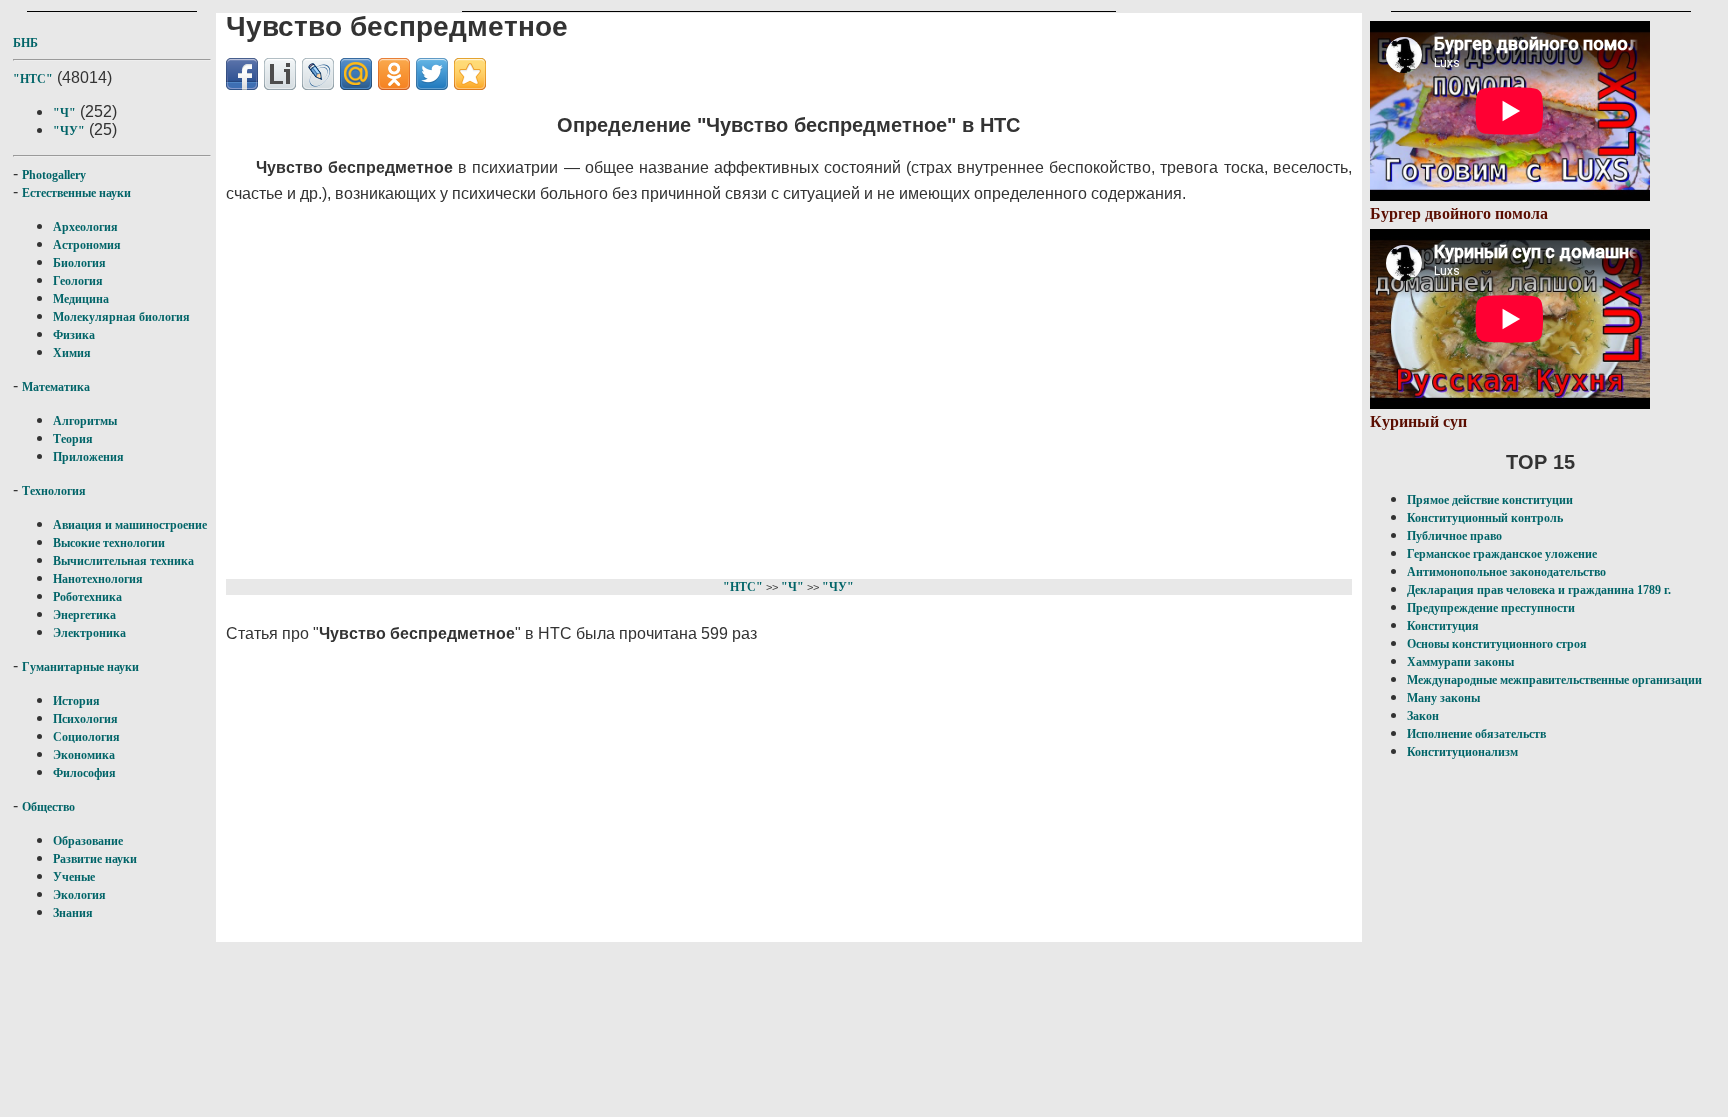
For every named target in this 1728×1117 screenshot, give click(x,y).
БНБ (25, 43)
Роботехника (87, 597)
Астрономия (87, 245)
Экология (79, 895)
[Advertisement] (711, 388)
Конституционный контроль (1485, 518)
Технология (54, 491)
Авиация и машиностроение (130, 525)
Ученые (74, 877)
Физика (74, 335)
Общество (48, 807)
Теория (73, 439)
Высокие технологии (109, 543)
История (76, 701)
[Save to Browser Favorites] (470, 74)
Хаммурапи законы (1460, 662)
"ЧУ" (69, 131)
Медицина (81, 299)
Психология (85, 719)
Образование (88, 841)
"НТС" (33, 79)
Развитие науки (95, 859)
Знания (73, 913)
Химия (72, 353)
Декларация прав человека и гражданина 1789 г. (1539, 590)
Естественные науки (76, 193)
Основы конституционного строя (1497, 644)
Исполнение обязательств (1476, 734)
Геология (78, 281)
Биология (79, 263)
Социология (86, 737)
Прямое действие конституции (1490, 500)
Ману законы (1443, 698)
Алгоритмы (85, 421)
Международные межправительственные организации (1554, 680)
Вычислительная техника (123, 561)
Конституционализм (1462, 752)
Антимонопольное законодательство (1506, 572)
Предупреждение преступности (1491, 608)
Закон (1423, 716)
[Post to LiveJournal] (318, 74)
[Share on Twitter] (432, 74)
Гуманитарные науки (80, 667)
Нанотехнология (98, 579)
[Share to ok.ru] (394, 74)
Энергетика (84, 615)
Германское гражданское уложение (1502, 554)
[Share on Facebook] (242, 74)
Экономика (84, 755)
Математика (56, 387)
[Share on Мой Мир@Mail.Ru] (356, 74)
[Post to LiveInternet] (280, 74)
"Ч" (64, 113)
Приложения (88, 457)
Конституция (1443, 626)
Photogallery (54, 175)
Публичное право (1454, 536)
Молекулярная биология (121, 317)
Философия (84, 773)
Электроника (89, 633)
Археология (85, 227)
